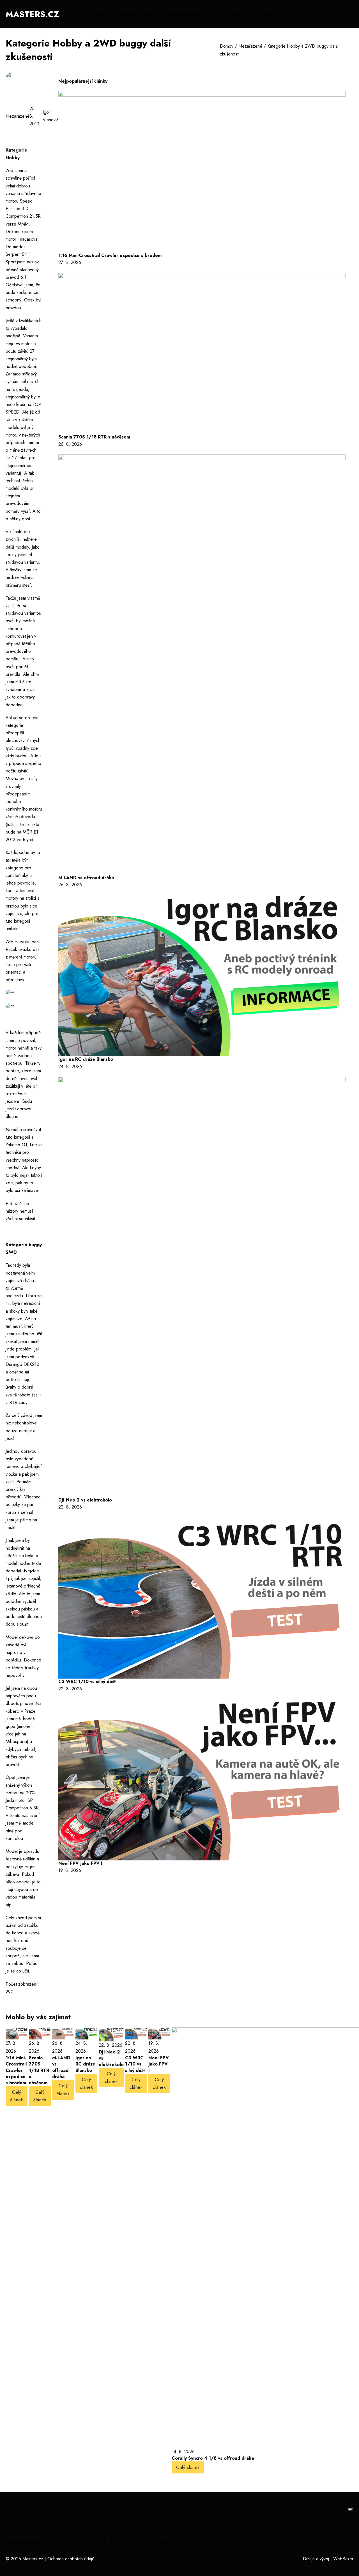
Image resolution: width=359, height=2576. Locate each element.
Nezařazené (250, 46)
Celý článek (17, 2096)
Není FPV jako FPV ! (80, 1863)
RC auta (100, 14)
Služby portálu (226, 14)
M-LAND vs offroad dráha (86, 878)
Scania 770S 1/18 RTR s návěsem (94, 437)
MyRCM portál (262, 14)
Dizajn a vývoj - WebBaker (328, 2559)
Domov (227, 46)
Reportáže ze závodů (184, 14)
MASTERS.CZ (32, 14)
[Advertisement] (106, 1932)
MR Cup (320, 2542)
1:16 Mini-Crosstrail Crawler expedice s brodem (110, 255)
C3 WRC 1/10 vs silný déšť (87, 1682)
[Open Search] (351, 14)
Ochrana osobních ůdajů (71, 2559)
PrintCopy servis (221, 2542)
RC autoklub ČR (278, 2542)
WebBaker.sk (117, 2542)
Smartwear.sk (68, 2542)
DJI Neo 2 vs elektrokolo (85, 1500)
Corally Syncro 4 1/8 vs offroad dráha (213, 2458)
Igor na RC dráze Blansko (86, 1059)
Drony (150, 14)
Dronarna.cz (166, 2542)
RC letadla (126, 14)
